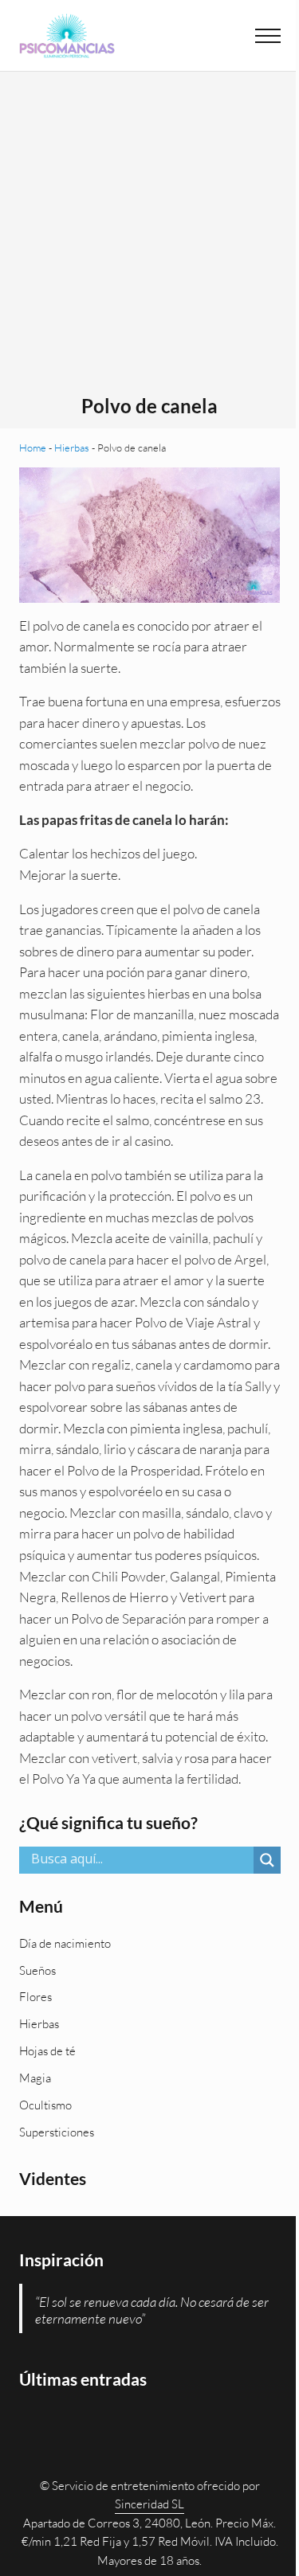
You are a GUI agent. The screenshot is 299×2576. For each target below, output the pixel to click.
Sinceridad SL (149, 2504)
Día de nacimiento (65, 1943)
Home (33, 448)
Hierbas (72, 448)
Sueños (37, 1970)
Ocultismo (45, 2105)
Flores (35, 1997)
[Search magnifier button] (267, 1860)
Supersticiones (57, 2132)
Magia (35, 2078)
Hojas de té (47, 2051)
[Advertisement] (149, 238)
